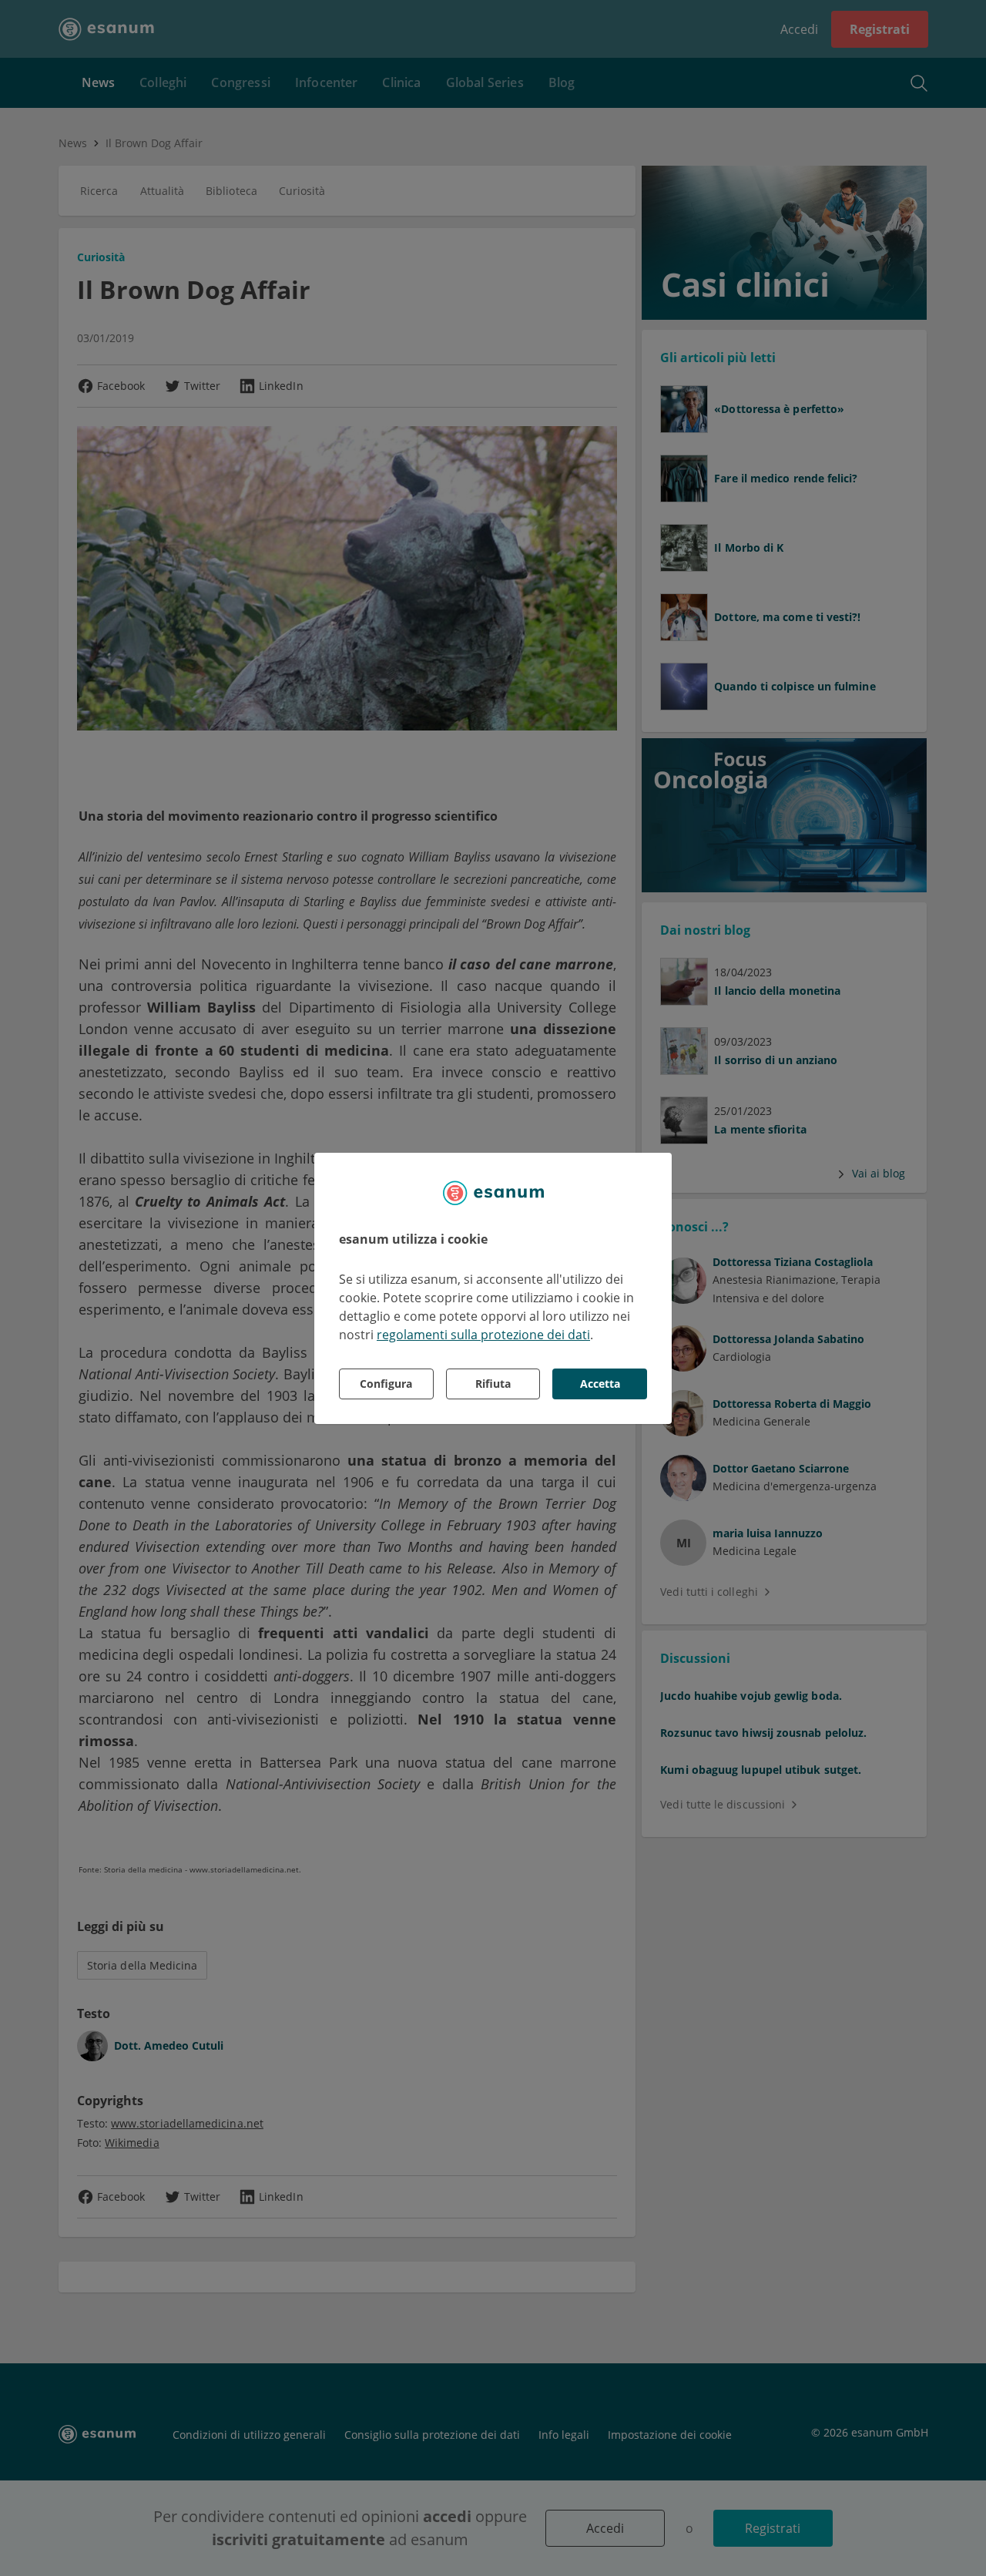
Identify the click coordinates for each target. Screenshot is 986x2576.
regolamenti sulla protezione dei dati (483, 1335)
